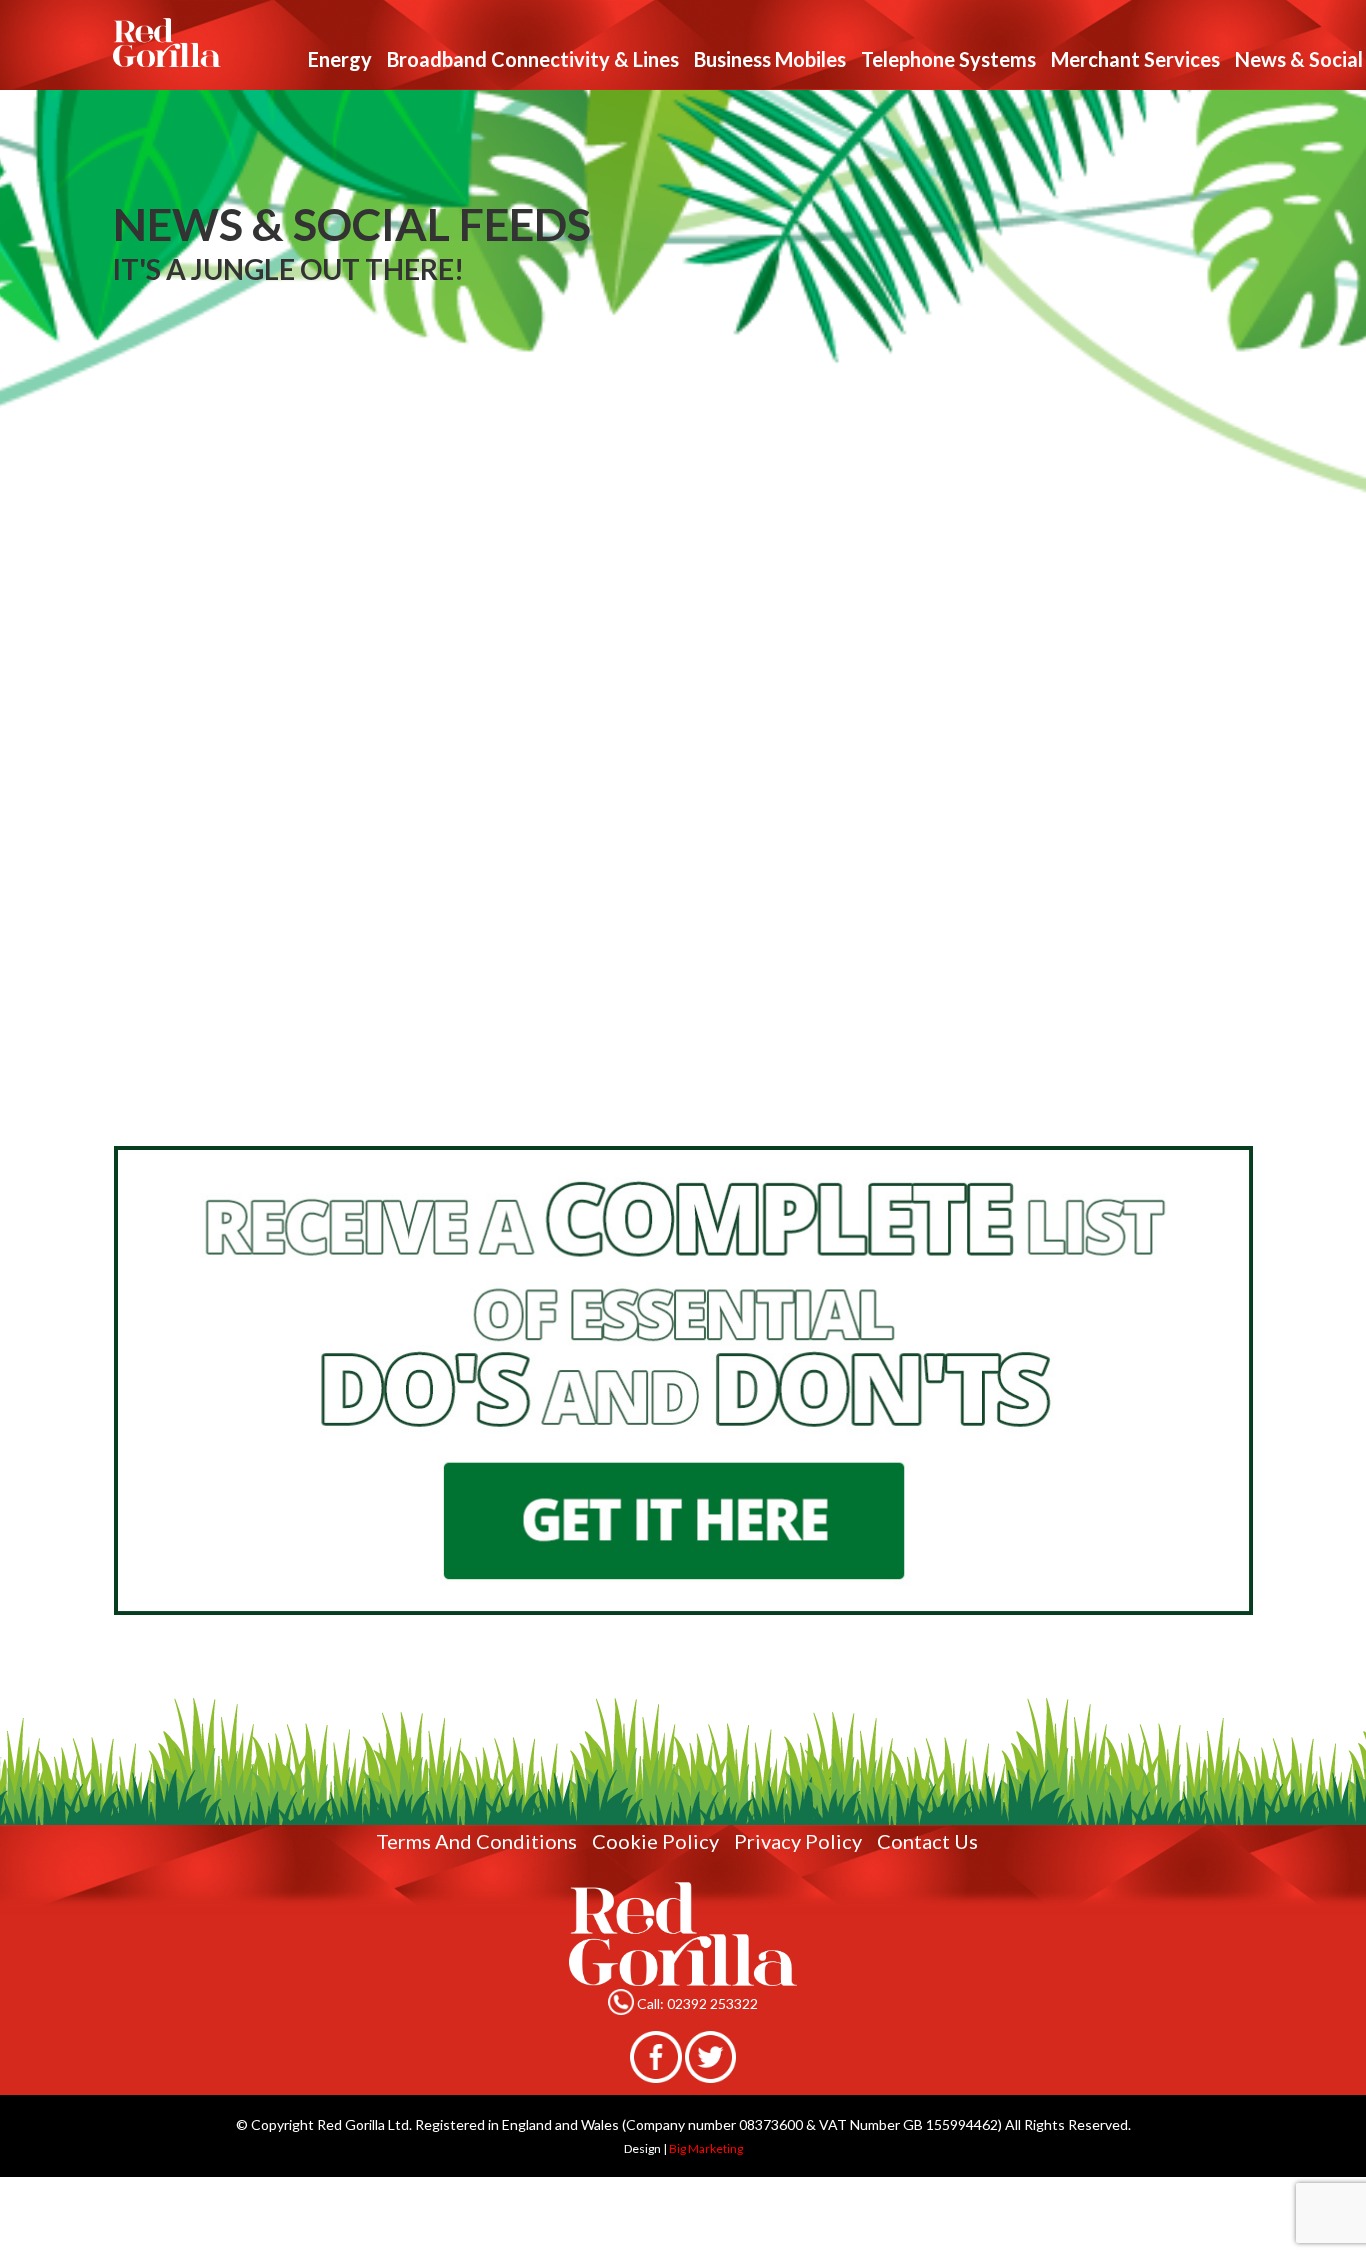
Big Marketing (706, 2148)
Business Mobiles (770, 59)
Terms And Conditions (476, 1841)
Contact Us (927, 1841)
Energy (340, 59)
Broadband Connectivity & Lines (533, 59)
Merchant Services (1135, 59)
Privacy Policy (798, 1841)
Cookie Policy (655, 1841)
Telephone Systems (948, 59)
